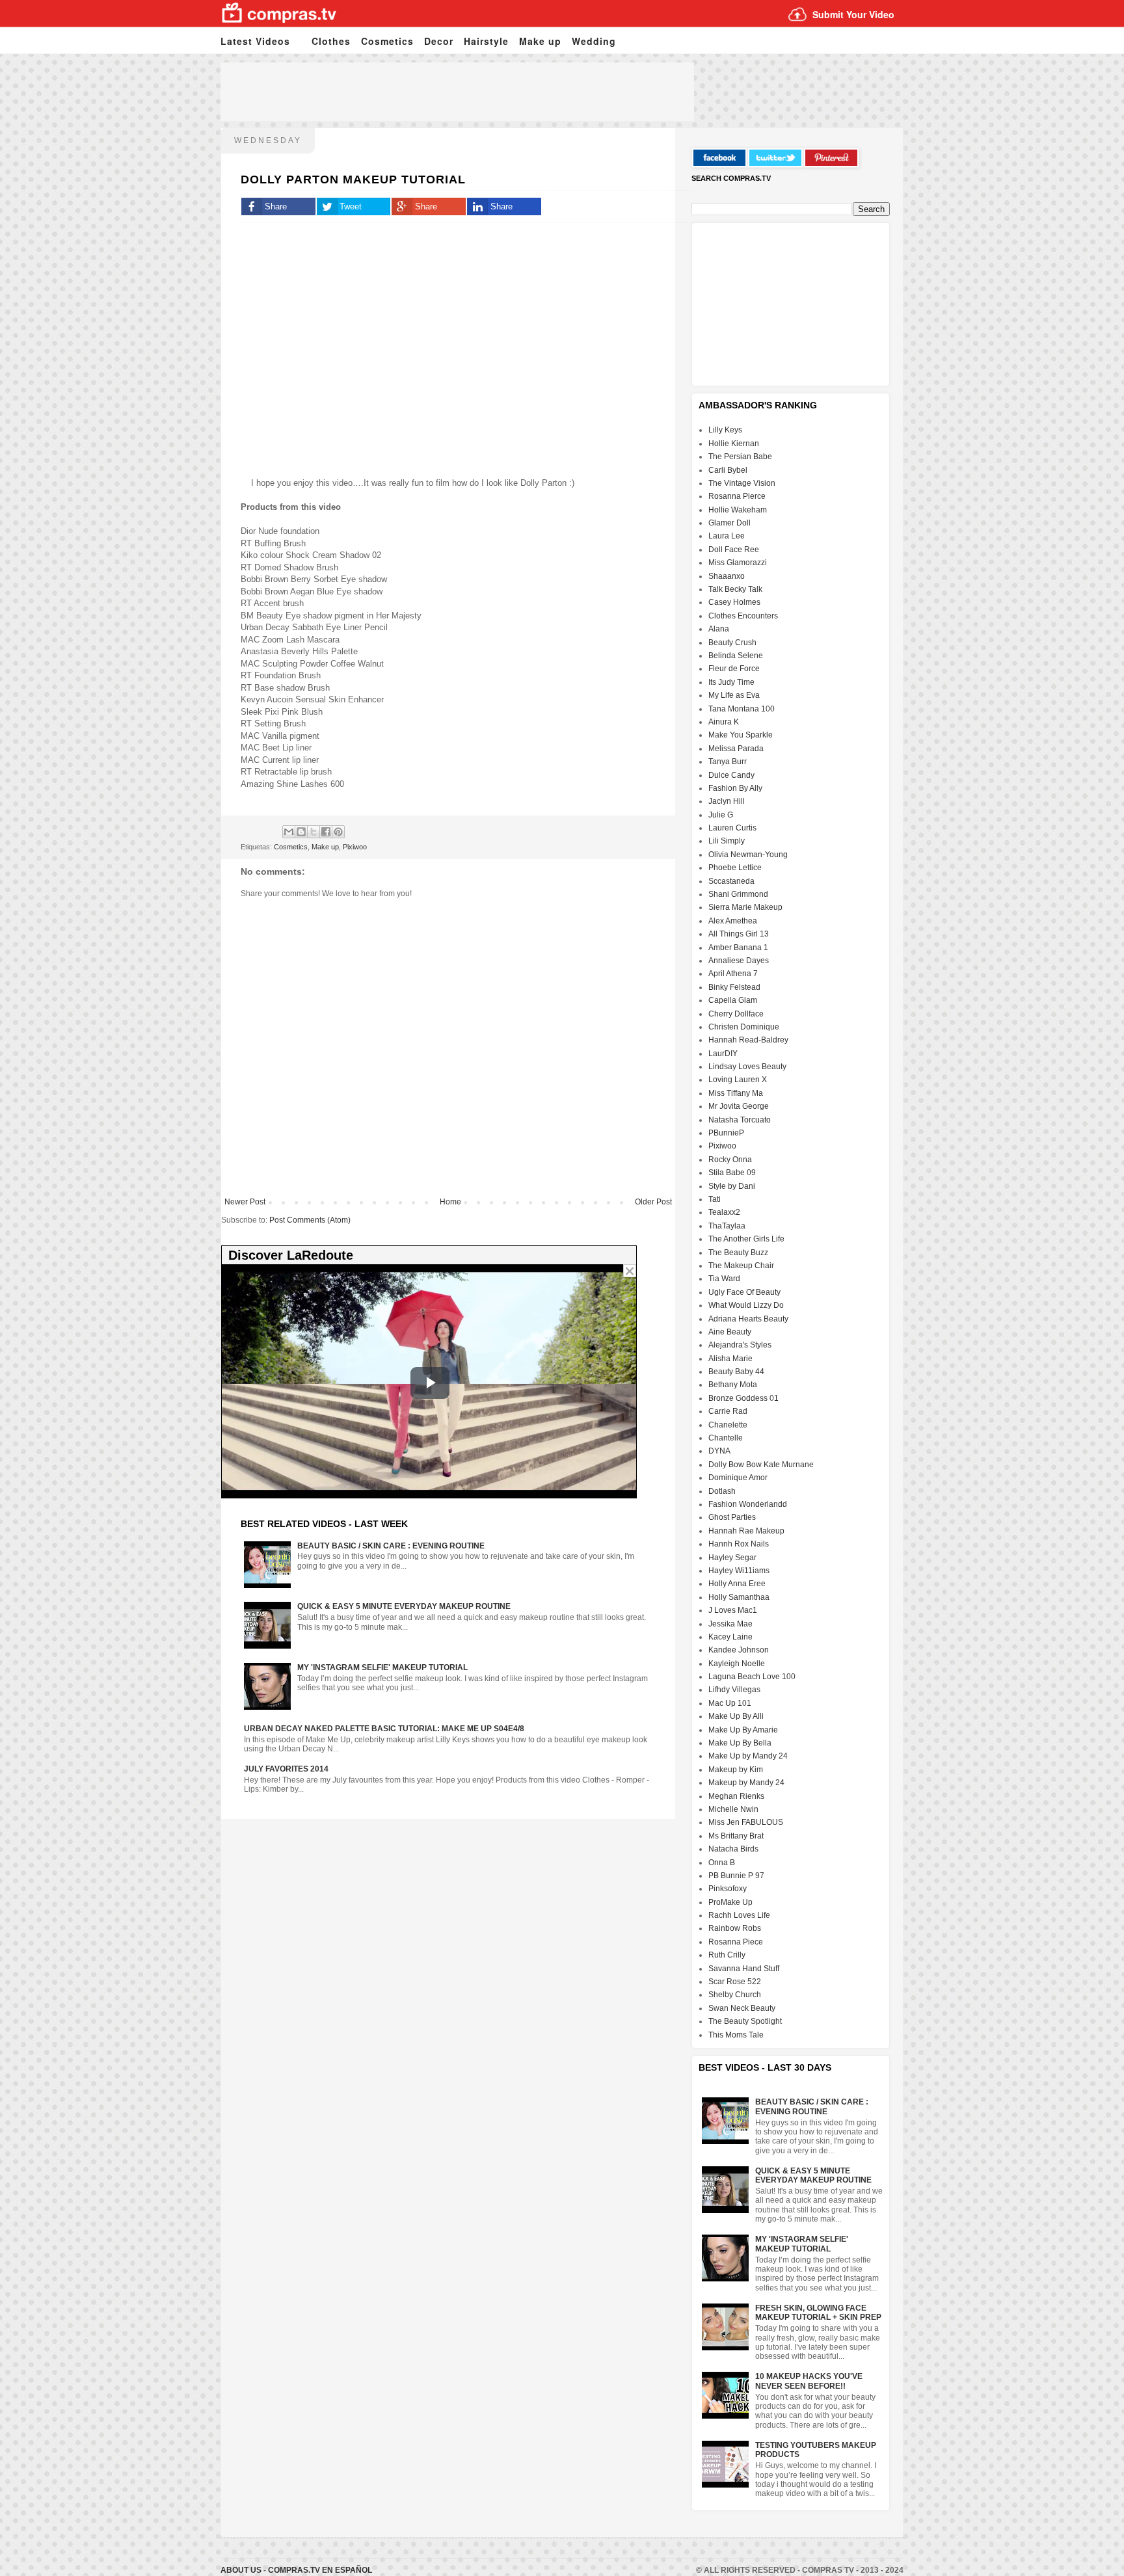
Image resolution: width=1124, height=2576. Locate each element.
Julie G (721, 815)
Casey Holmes (734, 602)
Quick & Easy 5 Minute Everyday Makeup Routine (404, 1606)
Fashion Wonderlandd (748, 1504)
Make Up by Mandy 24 (748, 1756)
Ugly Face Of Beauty (744, 1292)
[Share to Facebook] (326, 832)
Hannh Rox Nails (739, 1544)
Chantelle (726, 1438)
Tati (715, 1199)
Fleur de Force (734, 669)
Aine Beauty (730, 1332)
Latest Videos (255, 41)
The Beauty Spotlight (745, 2021)
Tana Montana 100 (742, 709)
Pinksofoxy (728, 1889)
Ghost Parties (732, 1517)
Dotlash (722, 1491)
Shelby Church (735, 1995)
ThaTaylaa (727, 1226)
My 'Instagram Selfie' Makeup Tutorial (382, 1667)
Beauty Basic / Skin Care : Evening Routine (391, 1546)
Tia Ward (724, 1279)
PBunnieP (726, 1133)
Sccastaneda (731, 881)
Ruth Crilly (727, 1955)
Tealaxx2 (724, 1212)
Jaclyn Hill (727, 801)
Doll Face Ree (734, 550)
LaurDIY (723, 1054)
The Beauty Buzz (738, 1253)
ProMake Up (730, 1902)
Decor (439, 41)
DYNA (719, 1451)
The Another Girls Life (746, 1239)
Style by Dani (732, 1186)
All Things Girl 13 (739, 934)
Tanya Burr (728, 762)
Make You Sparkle (741, 735)
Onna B (722, 1863)
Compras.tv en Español (320, 2570)
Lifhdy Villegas (734, 1690)
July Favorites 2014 (286, 1769)
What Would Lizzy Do (746, 1305)
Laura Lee (727, 536)
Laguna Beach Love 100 (752, 1677)
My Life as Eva (734, 695)
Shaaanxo (727, 576)
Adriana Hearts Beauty (748, 1319)
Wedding (594, 41)
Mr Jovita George (739, 1106)
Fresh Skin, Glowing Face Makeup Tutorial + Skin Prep (818, 2313)
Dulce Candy (731, 775)
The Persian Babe (740, 457)
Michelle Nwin (733, 1809)
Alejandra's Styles (740, 1345)
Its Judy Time (731, 682)
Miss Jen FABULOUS (746, 1822)
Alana (719, 629)
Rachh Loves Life (739, 1915)
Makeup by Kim (736, 1770)
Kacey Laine (730, 1637)
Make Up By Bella (740, 1743)
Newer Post (245, 1202)
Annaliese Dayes (739, 961)
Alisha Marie (730, 1359)
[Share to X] (314, 832)
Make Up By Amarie (743, 1730)
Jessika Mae (730, 1624)
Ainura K (724, 722)
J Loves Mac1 (733, 1610)
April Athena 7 (733, 974)
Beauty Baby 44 (736, 1372)
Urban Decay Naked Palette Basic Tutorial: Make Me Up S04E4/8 (384, 1729)
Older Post (653, 1202)
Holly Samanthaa (739, 1597)
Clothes (331, 41)
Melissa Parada (736, 749)
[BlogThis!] (301, 832)
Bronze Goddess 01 (743, 1398)
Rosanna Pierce (737, 496)
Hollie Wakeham (738, 510)
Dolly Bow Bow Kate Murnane (761, 1465)
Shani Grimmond (738, 894)
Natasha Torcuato (740, 1120)
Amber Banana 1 (738, 948)
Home (450, 1202)
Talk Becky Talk (735, 589)
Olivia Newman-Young (748, 855)
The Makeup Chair (741, 1266)
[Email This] (289, 832)
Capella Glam (733, 1000)
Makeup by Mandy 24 (746, 1783)
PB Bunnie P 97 (736, 1876)
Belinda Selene (736, 656)
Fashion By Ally (735, 788)
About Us (242, 2570)
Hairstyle (486, 41)
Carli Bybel (728, 470)
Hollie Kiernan (734, 444)
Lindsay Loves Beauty (747, 1067)
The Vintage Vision (742, 483)
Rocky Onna (730, 1160)
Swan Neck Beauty (742, 2008)
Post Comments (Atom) (310, 1220)
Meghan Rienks (736, 1796)
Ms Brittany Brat (736, 1836)
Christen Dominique (744, 1027)
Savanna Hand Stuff (744, 1969)
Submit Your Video (853, 14)
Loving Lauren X (738, 1080)
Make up (540, 41)
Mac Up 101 (730, 1703)
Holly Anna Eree (737, 1584)
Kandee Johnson (739, 1650)
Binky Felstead (734, 987)
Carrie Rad (728, 1411)
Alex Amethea (733, 921)
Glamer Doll (729, 523)
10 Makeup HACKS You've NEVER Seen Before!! (809, 2381)
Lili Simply (727, 841)
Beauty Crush (732, 643)
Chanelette (728, 1425)
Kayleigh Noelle (737, 1664)
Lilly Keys (725, 430)
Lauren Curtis (732, 828)
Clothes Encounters (743, 616)
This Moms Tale (736, 2035)
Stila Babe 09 (732, 1173)
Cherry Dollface (736, 1014)
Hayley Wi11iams (739, 1571)
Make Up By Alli (736, 1716)
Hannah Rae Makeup (746, 1531)
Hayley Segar (732, 1558)
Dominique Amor (738, 1478)
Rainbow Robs (735, 1928)
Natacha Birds (733, 1849)
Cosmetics (387, 41)
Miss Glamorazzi (738, 563)
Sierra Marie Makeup (745, 907)
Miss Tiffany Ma (736, 1093)
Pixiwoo (355, 847)
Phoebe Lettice (735, 868)
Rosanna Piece (736, 1942)
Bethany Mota (733, 1385)
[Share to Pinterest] (338, 832)
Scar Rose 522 (735, 1982)
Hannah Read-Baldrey (748, 1040)
